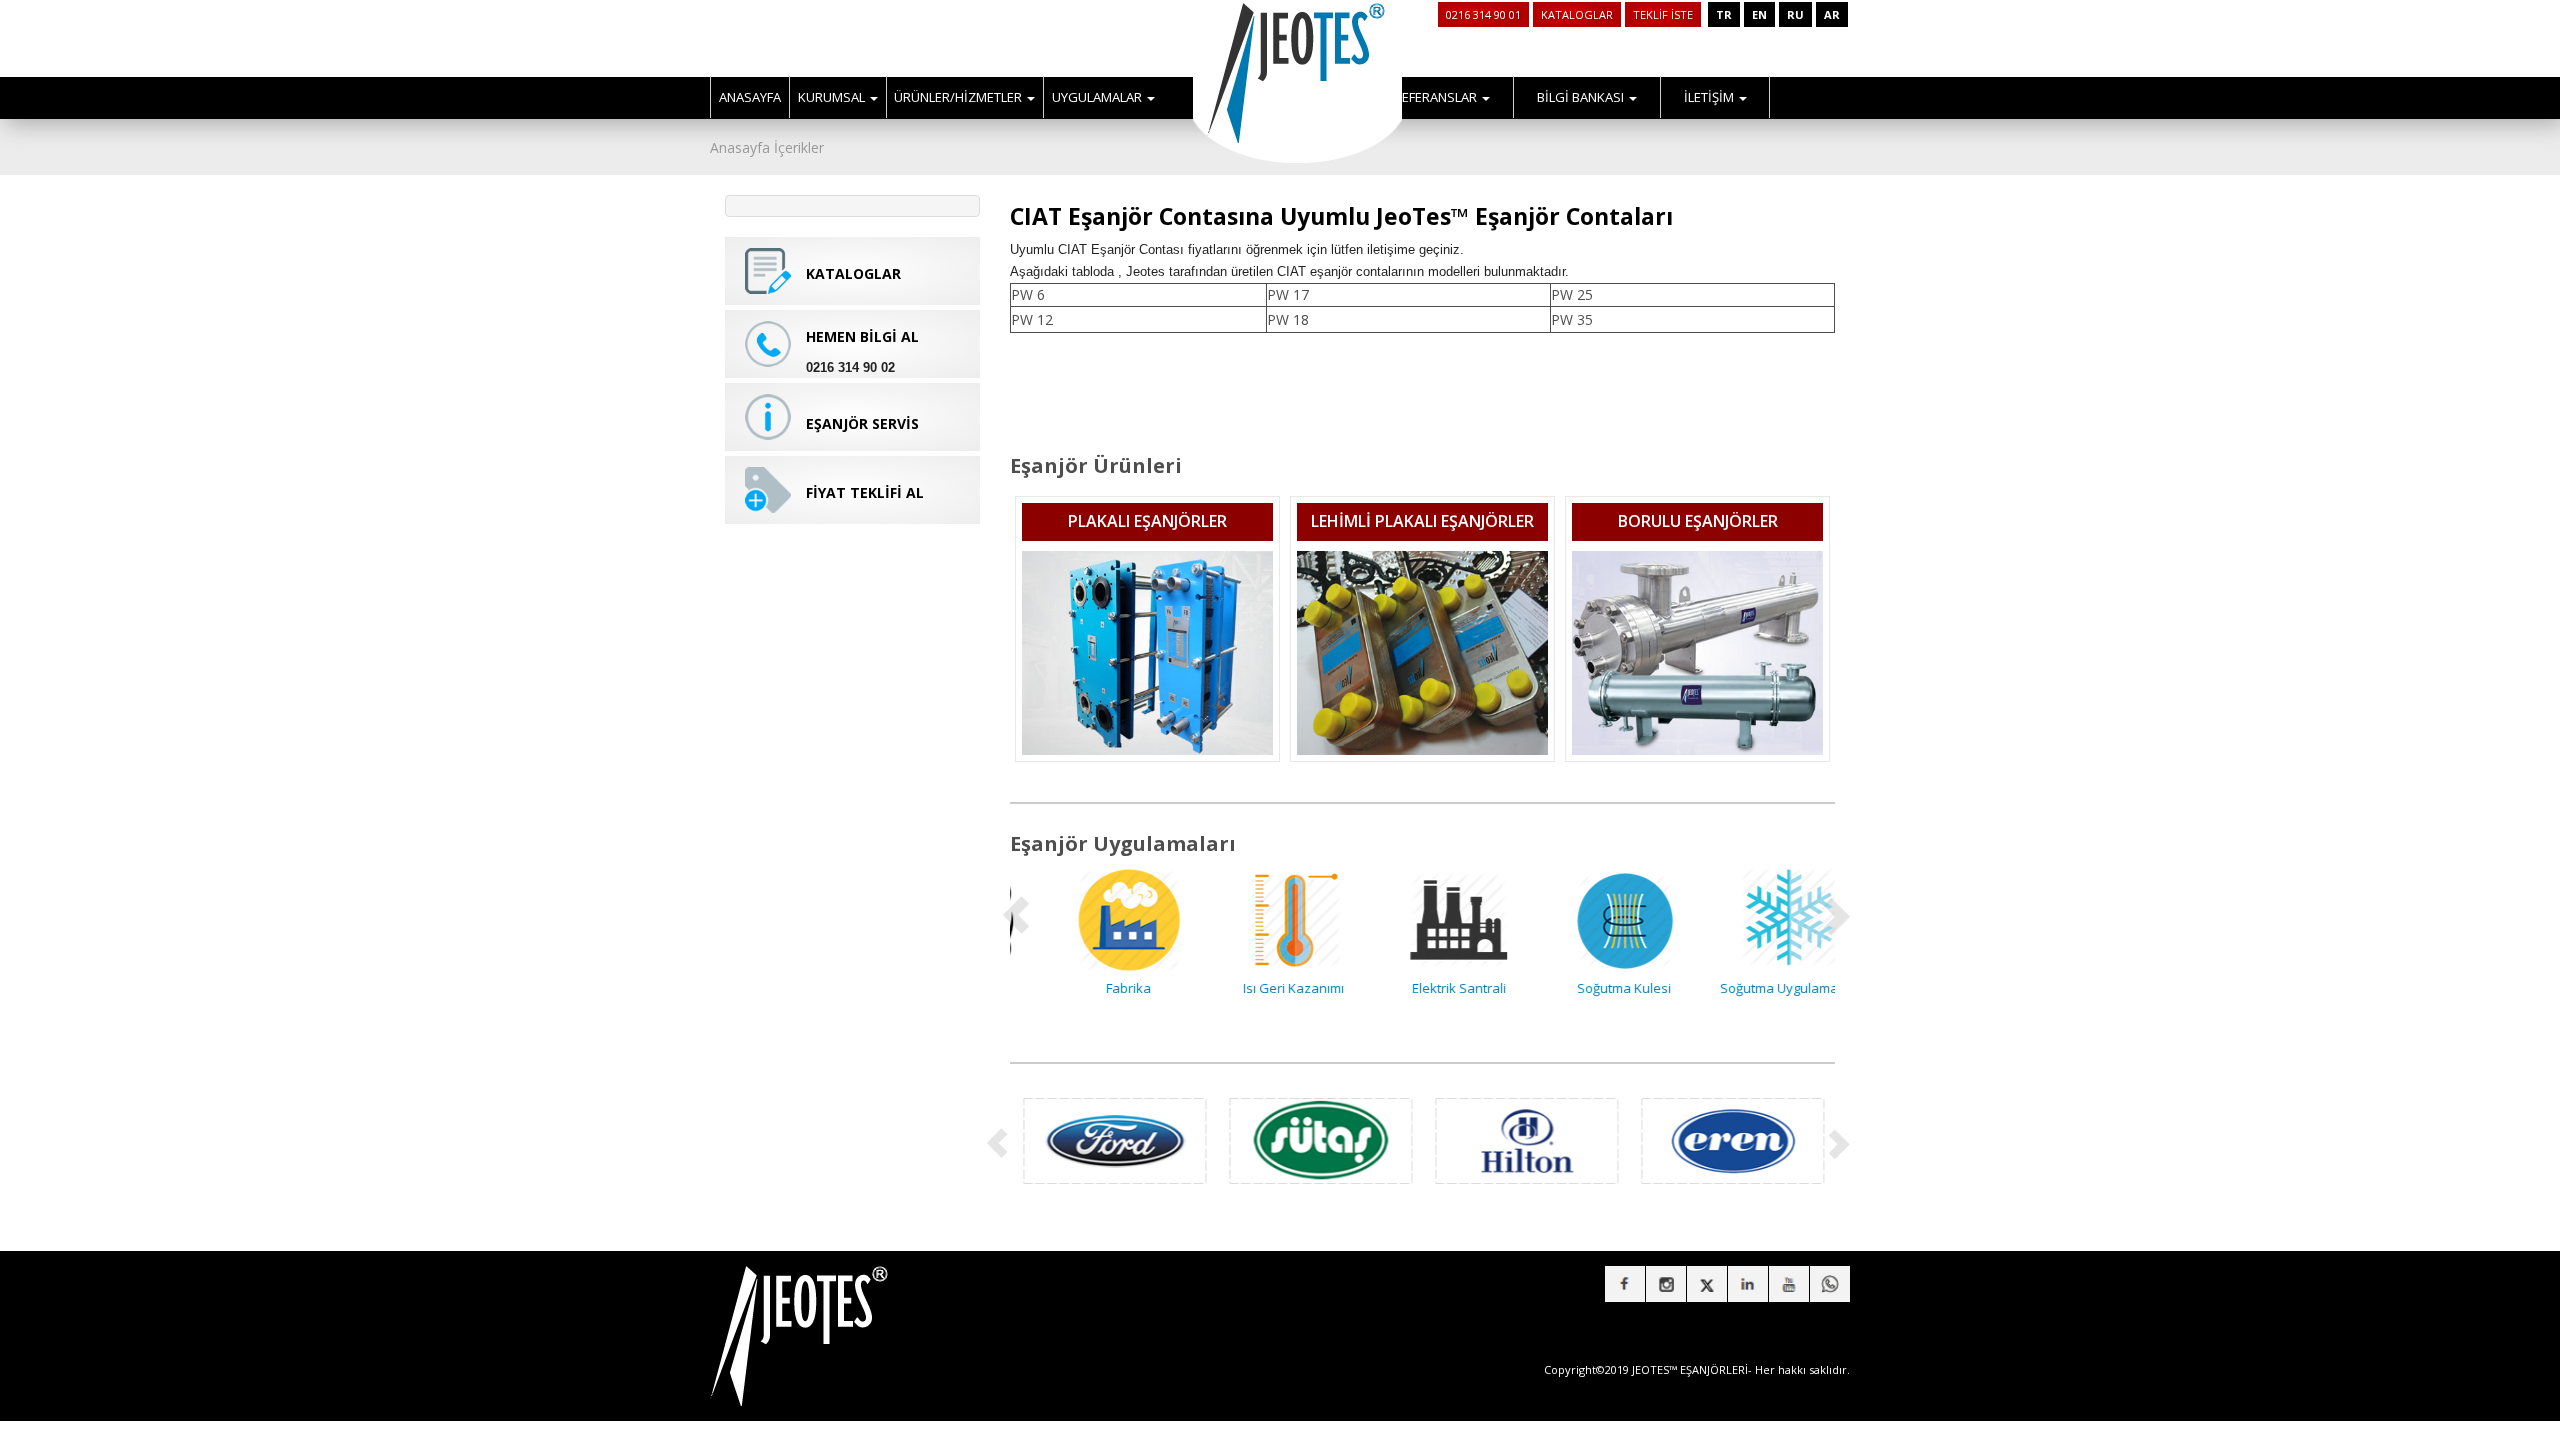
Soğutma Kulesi (1588, 988)
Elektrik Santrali (1423, 988)
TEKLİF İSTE (1663, 14)
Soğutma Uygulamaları (1752, 988)
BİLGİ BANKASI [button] (1582, 97)
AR (1832, 14)
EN (1759, 14)
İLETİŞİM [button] (1710, 97)
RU (1795, 14)
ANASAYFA (750, 97)
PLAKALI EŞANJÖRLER (1147, 521)
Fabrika (1092, 988)
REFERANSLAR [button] (1437, 97)
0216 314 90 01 (1483, 14)
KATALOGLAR (1577, 14)
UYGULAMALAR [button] (1098, 97)
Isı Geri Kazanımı (1257, 988)
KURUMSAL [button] (833, 97)
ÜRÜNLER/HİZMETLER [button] (959, 97)
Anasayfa (740, 147)
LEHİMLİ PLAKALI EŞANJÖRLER (1422, 521)
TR (1724, 14)
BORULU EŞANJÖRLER (1698, 521)
